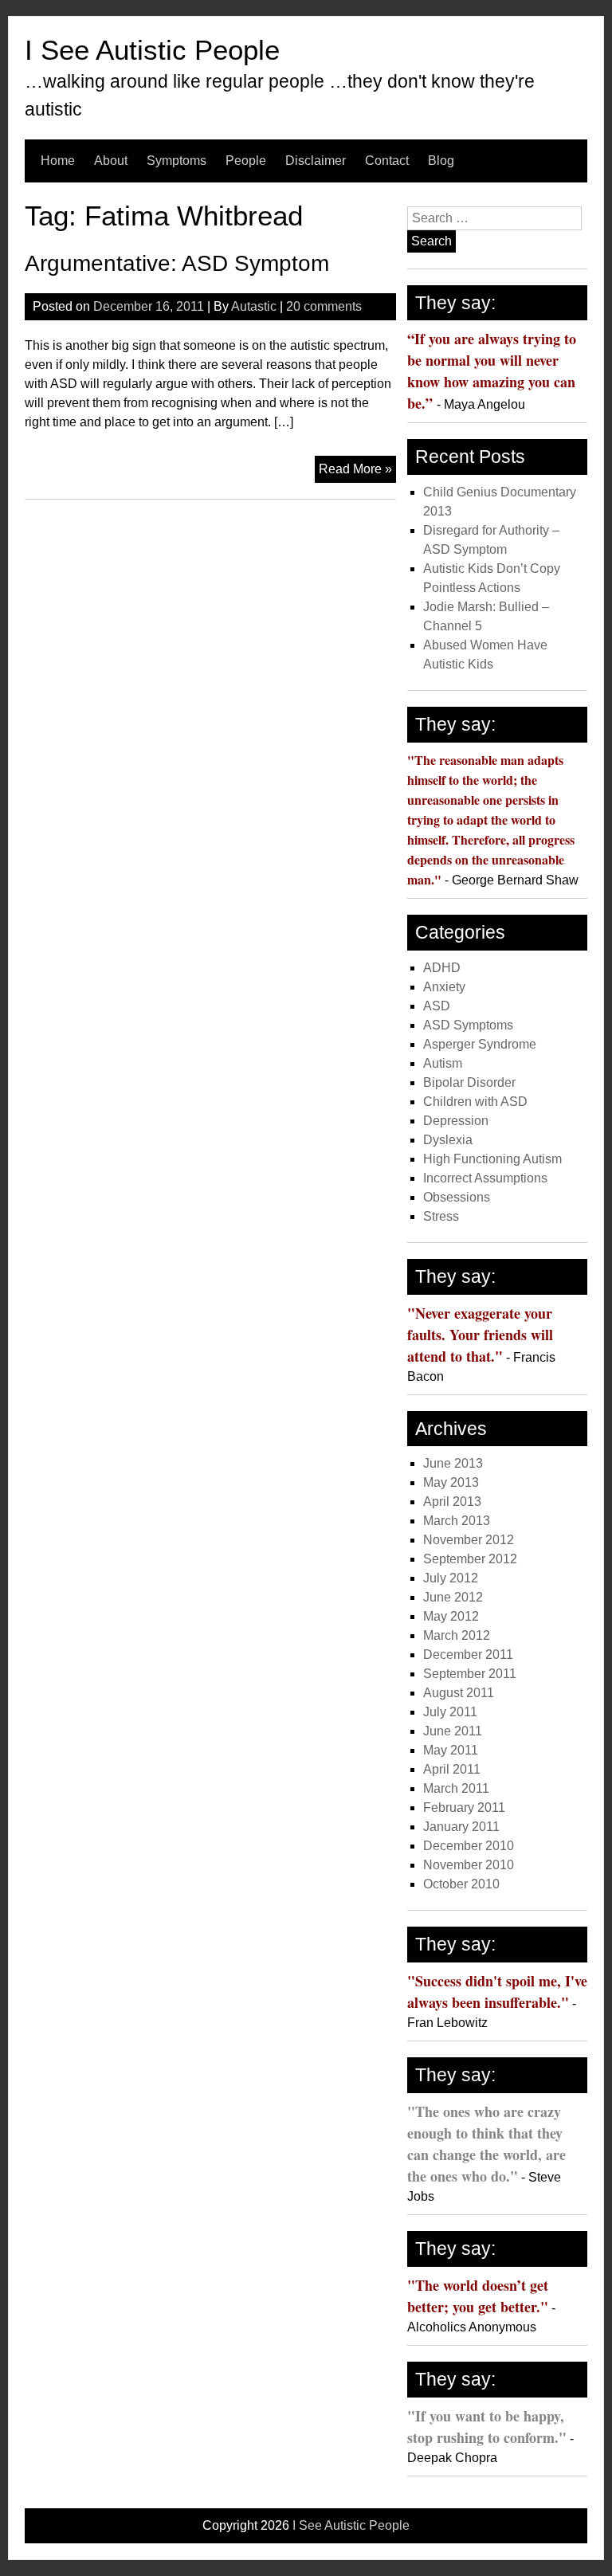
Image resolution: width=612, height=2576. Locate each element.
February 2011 (464, 1808)
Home (58, 161)
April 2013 (452, 1502)
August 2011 (459, 1693)
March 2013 (457, 1521)
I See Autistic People (152, 50)
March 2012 (457, 1635)
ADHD (442, 968)
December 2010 (469, 1846)
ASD (437, 1006)
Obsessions (457, 1197)
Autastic (254, 306)
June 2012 (453, 1597)
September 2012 (470, 1559)
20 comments (324, 306)
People (246, 161)
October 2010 (461, 1884)
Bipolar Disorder (469, 1082)
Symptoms (177, 161)
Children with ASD (475, 1102)
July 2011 (450, 1712)
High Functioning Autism (492, 1159)
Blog (441, 161)
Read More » (357, 472)
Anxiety (444, 987)
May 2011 (451, 1750)
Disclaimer (316, 161)
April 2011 (452, 1769)
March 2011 (456, 1788)
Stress (441, 1216)
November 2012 (469, 1540)
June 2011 (453, 1731)
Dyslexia (448, 1140)
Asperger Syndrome (480, 1044)
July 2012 (451, 1578)
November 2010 (469, 1865)
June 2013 (453, 1463)
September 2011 (470, 1674)
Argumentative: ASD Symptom (177, 263)
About (111, 161)
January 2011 (461, 1827)
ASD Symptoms (468, 1025)
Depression (456, 1121)
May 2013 (451, 1482)
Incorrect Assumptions (485, 1178)
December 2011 (468, 1655)
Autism (443, 1063)
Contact (387, 161)
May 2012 (451, 1616)
